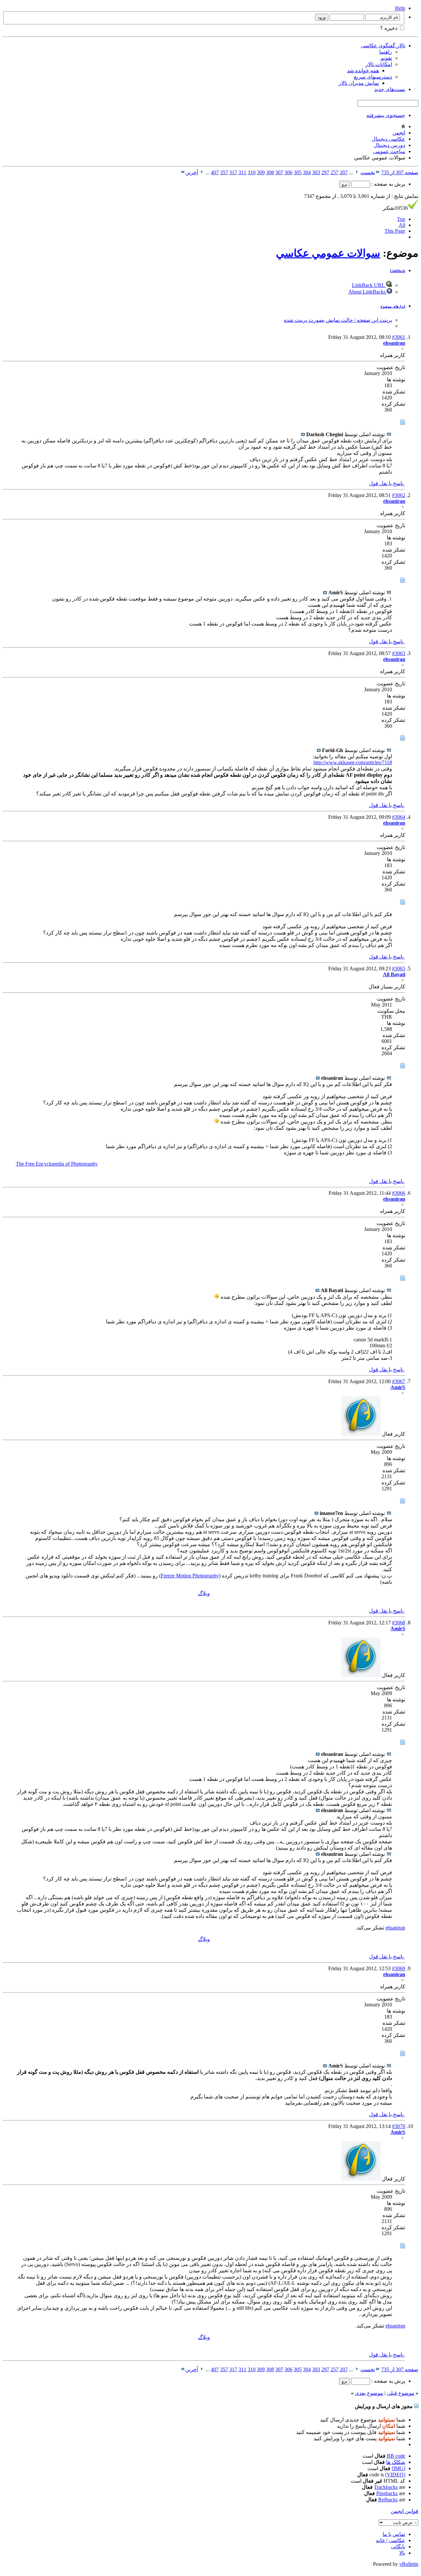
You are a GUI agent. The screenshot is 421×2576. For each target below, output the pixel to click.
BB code (396, 2456)
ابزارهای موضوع (393, 306)
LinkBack (398, 271)
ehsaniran (395, 1928)
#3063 (399, 653)
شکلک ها (396, 2462)
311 (242, 172)
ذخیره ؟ (389, 28)
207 (344, 172)
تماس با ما (394, 2534)
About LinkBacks (368, 292)
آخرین (192, 172)
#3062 (399, 495)
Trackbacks (386, 2487)
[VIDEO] (395, 2475)
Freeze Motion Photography (190, 1576)
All (402, 225)
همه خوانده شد (363, 71)
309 (261, 172)
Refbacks (388, 2500)
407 (215, 172)
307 (279, 172)
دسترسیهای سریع (373, 77)
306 (288, 172)
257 (334, 172)
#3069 (399, 1968)
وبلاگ (204, 1593)
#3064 (399, 817)
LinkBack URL (369, 285)
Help (400, 8)
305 (298, 172)
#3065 (399, 969)
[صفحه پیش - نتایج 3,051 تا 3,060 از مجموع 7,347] (357, 172)
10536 (395, 208)
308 (270, 172)
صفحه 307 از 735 (400, 172)
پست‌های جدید (390, 89)
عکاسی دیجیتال (388, 139)
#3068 (399, 1623)
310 (252, 172)
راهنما (386, 52)
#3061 (399, 337)
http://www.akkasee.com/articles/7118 (353, 762)
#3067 (399, 1381)
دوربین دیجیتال (389, 145)
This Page (395, 231)
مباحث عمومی (389, 151)
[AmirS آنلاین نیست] (361, 1434)
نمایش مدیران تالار (359, 83)
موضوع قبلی (401, 2393)
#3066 (399, 1193)
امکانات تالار (379, 64)
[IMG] (398, 2468)
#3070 (399, 2126)
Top (401, 219)
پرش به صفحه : (388, 184)
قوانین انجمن (405, 2511)
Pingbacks (387, 2493)
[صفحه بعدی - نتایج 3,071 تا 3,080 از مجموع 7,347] (202, 172)
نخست (368, 172)
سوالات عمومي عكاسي (328, 253)
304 (307, 172)
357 (224, 172)
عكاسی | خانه (391, 2540)
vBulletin (409, 2564)
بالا (402, 2553)
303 (316, 172)
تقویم (386, 58)
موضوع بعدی (369, 2393)
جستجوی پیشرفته (386, 115)
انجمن (399, 133)
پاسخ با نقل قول (387, 483)
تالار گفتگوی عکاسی (383, 46)
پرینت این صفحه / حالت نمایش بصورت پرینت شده (338, 320)
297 (325, 172)
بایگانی (398, 2547)
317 (233, 172)
